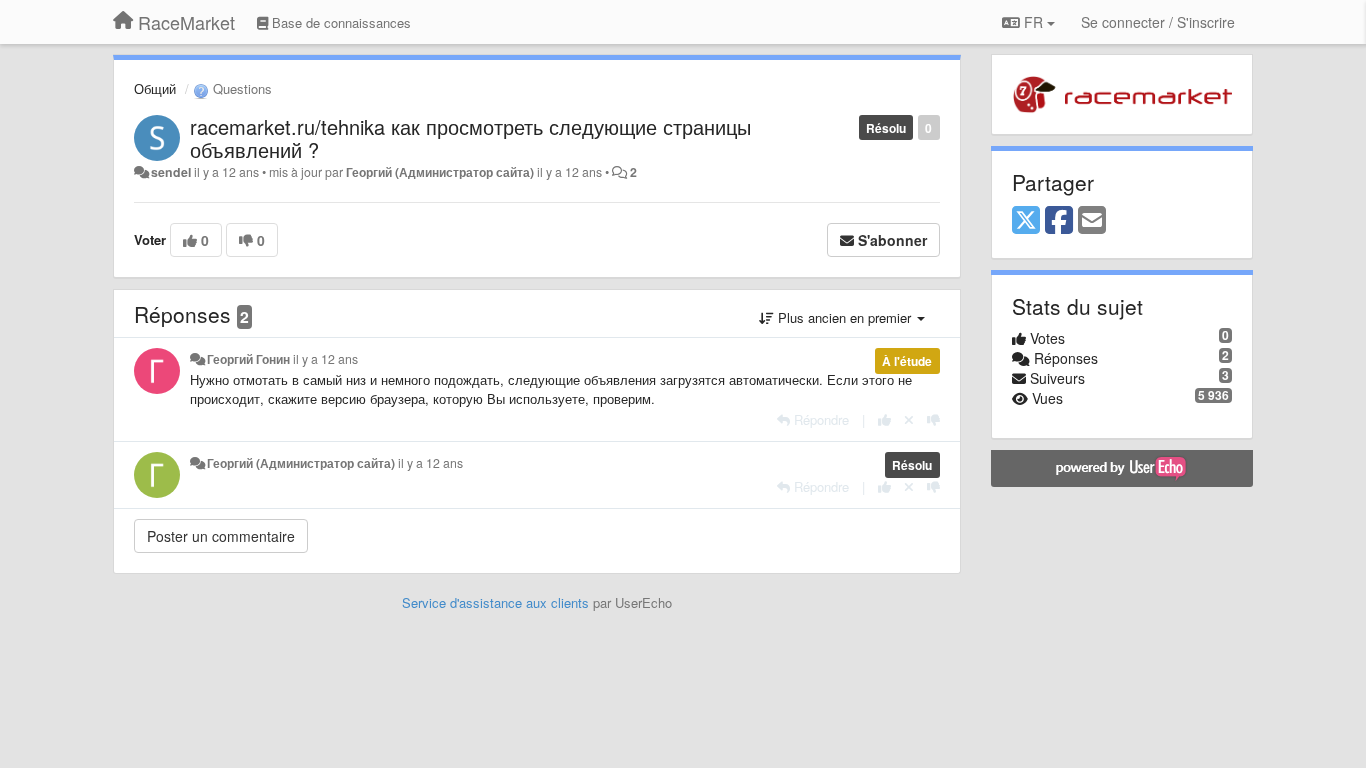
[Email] (1092, 221)
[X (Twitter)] (1026, 221)
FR (1033, 22)
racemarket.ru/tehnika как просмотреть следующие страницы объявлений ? (470, 138)
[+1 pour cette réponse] (884, 419)
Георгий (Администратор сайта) (440, 172)
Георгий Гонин (248, 359)
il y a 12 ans (325, 359)
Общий (155, 88)
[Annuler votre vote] (909, 419)
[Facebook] (1059, 221)
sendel (171, 172)
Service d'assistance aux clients (495, 602)
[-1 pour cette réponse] (933, 419)
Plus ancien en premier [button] (844, 317)
